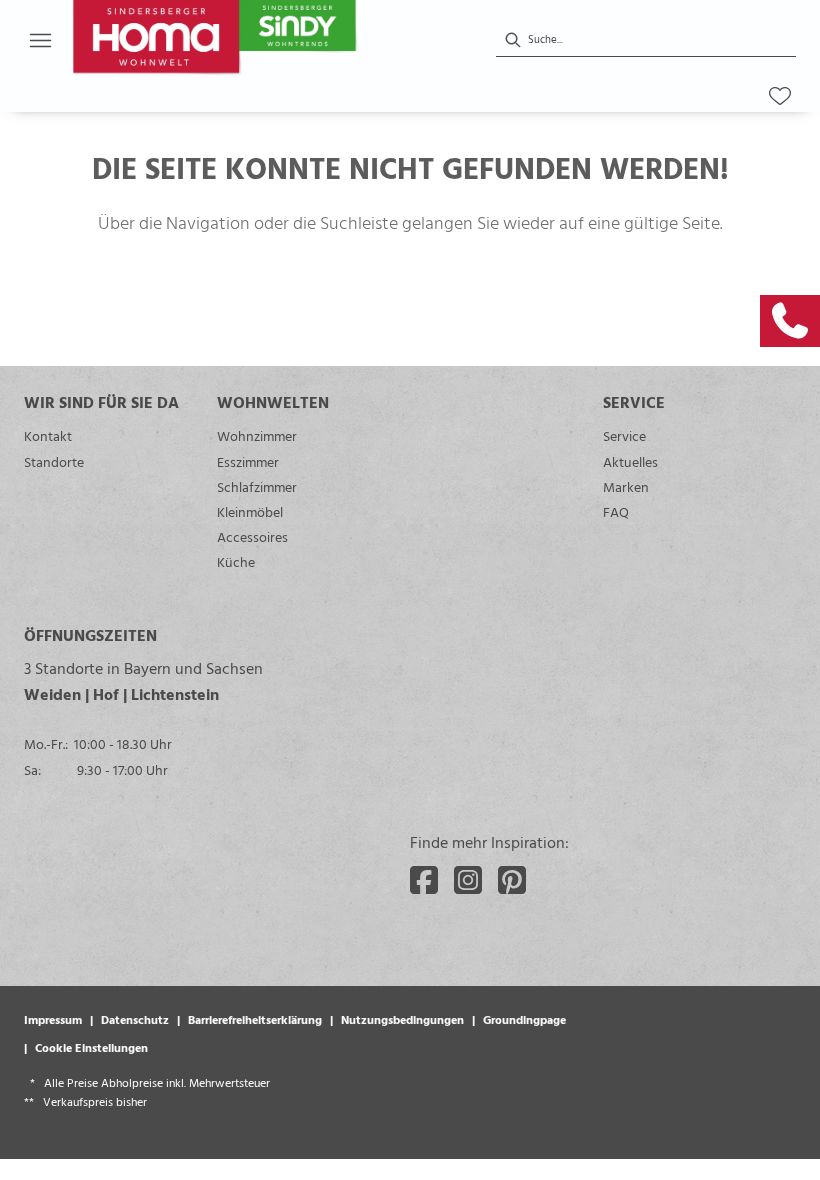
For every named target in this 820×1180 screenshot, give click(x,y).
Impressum (53, 1019)
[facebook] (424, 880)
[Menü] (40, 40)
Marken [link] (626, 486)
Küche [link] (236, 561)
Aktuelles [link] (630, 461)
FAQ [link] (616, 511)
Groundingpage (524, 1019)
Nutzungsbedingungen (402, 1019)
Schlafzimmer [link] (257, 486)
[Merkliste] (780, 96)
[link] (790, 321)
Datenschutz (135, 1019)
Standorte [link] (54, 461)
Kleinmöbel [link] (250, 511)
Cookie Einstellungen (91, 1047)
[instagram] (468, 880)
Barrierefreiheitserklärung (255, 1019)
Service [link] (624, 435)
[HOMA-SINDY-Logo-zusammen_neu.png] (262, 40)
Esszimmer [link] (248, 461)
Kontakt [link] (48, 435)
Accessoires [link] (252, 536)
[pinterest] (512, 880)
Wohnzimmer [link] (257, 435)
